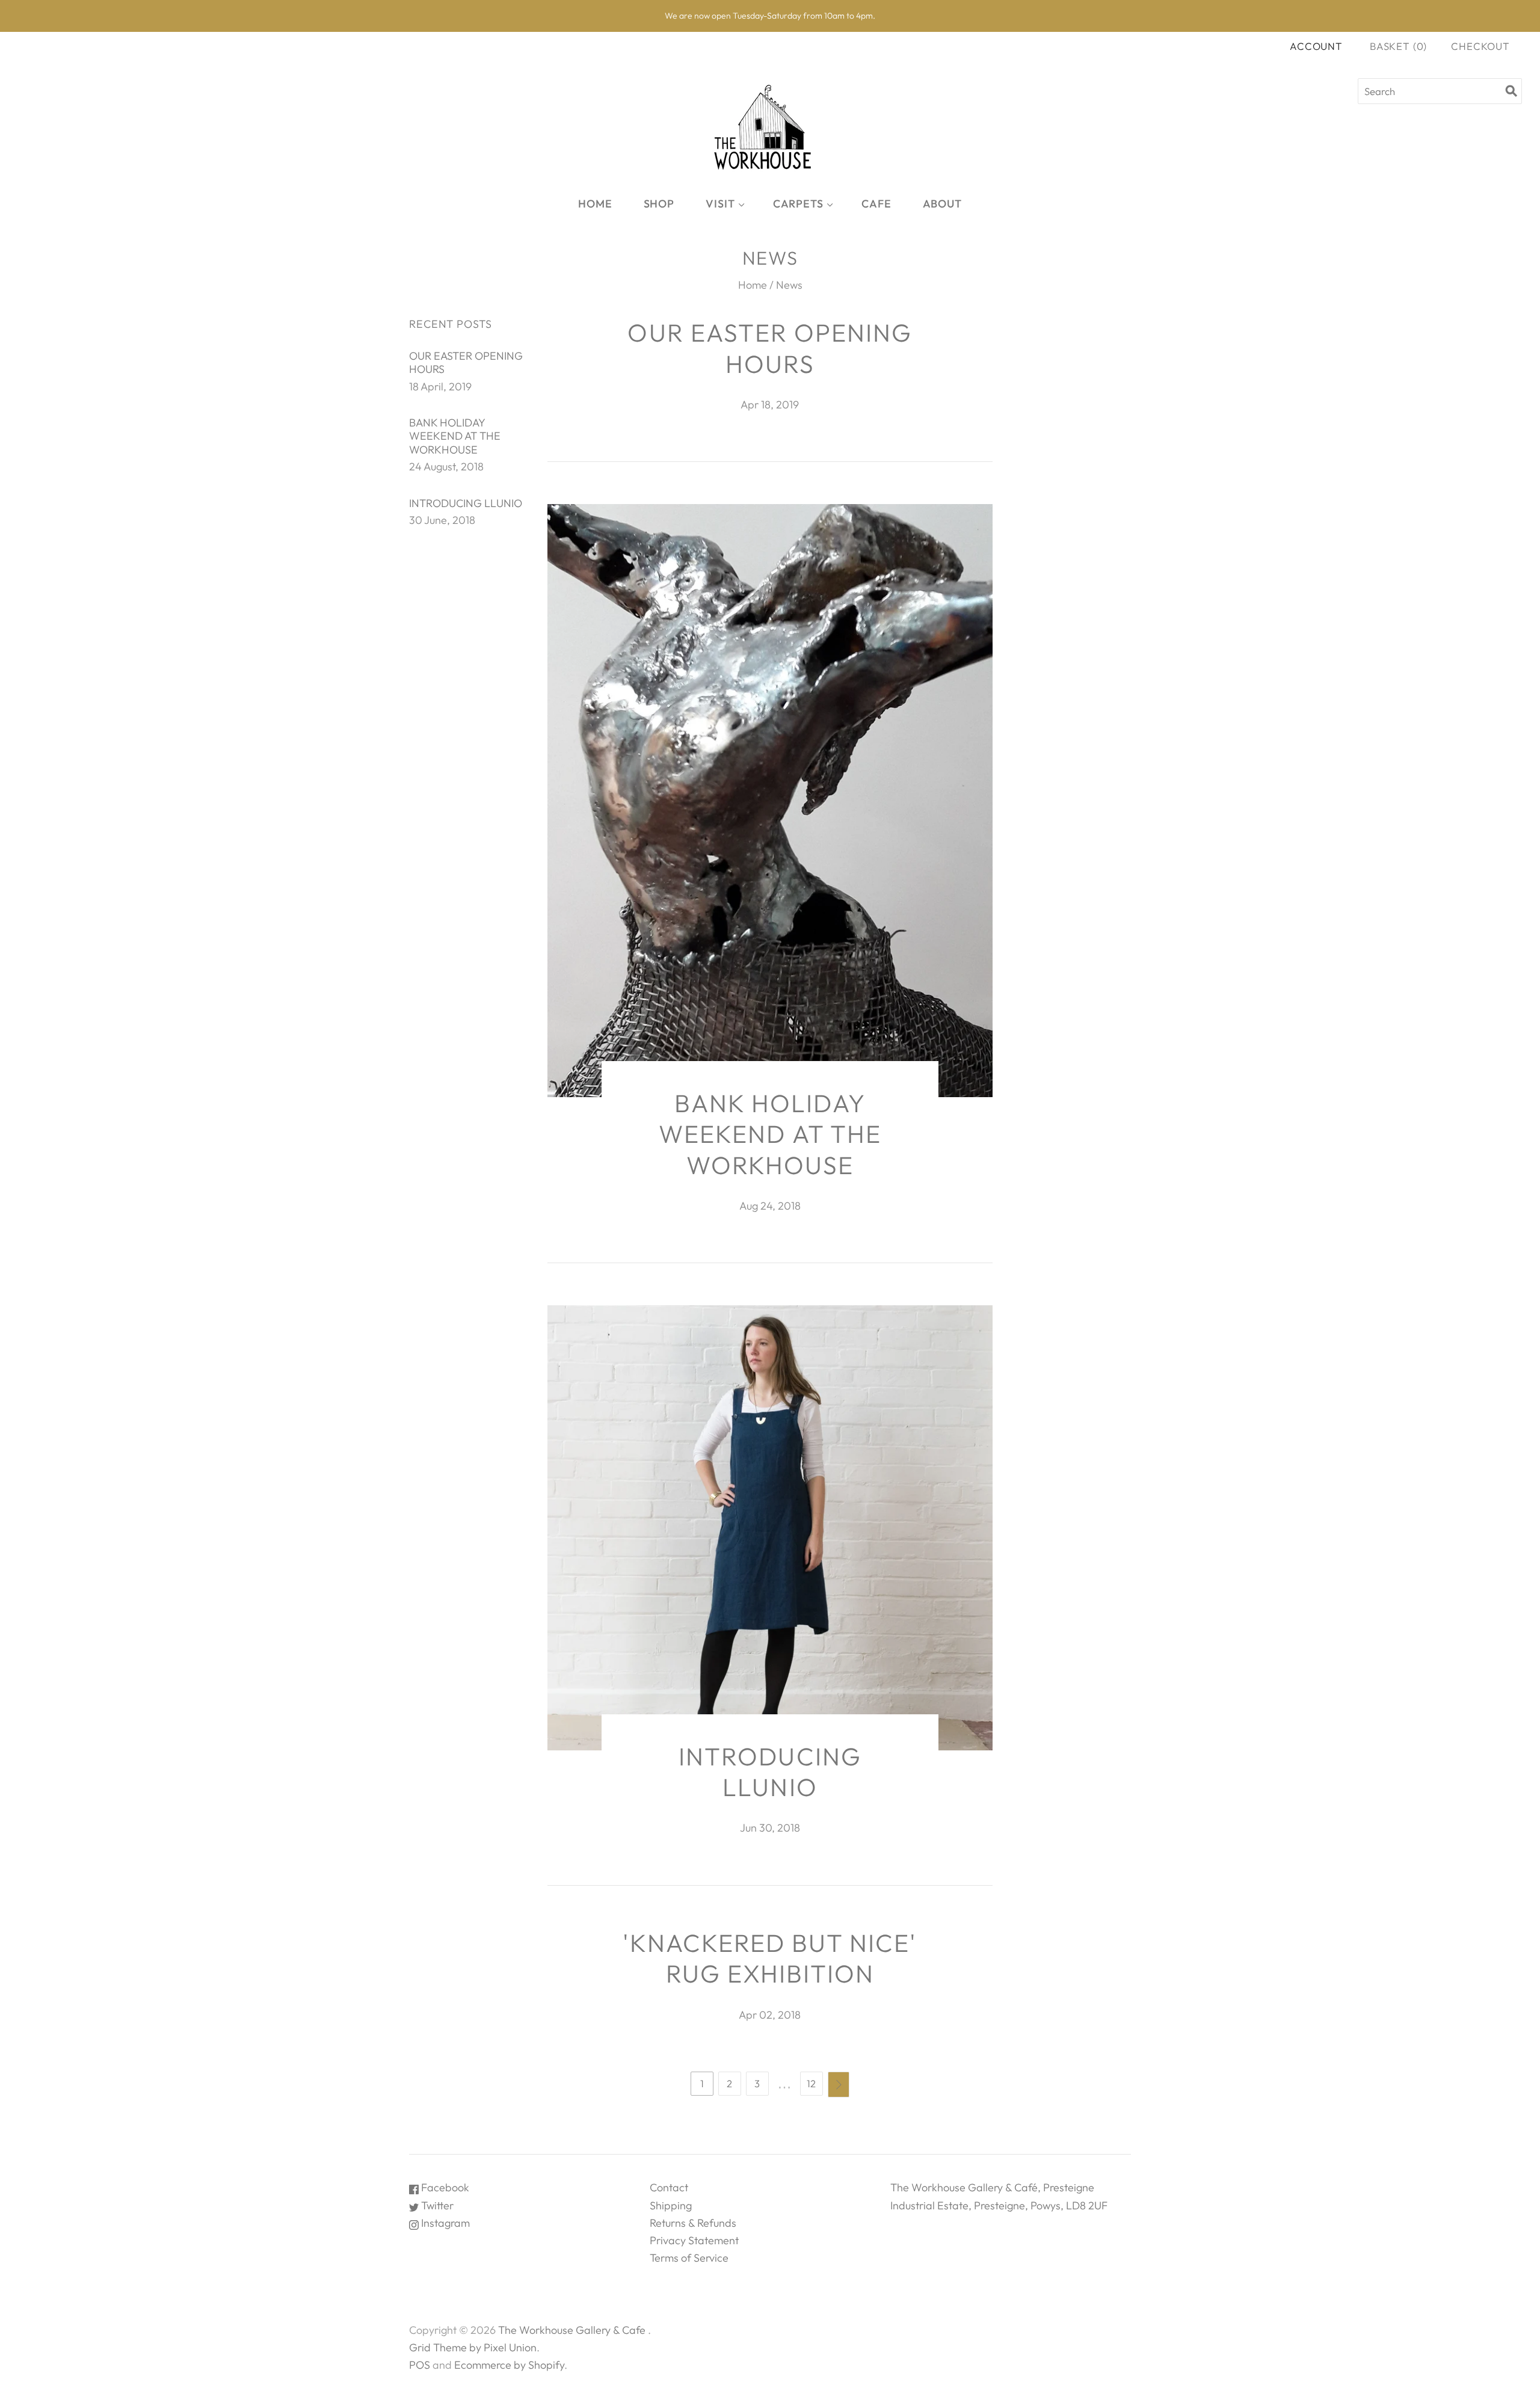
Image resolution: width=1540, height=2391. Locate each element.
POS (420, 2365)
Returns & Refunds (693, 2223)
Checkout (1480, 46)
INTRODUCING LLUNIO (466, 503)
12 (811, 2083)
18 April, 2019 (440, 386)
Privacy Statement (694, 2240)
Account (1316, 46)
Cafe (876, 204)
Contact (669, 2187)
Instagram (444, 2223)
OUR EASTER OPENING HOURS (466, 363)
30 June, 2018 (442, 520)
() (1398, 46)
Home (595, 204)
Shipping (671, 2205)
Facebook (444, 2187)
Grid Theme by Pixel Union (473, 2347)
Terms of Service (689, 2258)
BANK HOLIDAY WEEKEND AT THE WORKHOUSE (455, 436)
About (943, 204)
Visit (720, 204)
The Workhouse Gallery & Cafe (572, 2330)
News (789, 285)
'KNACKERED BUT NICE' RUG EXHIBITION (770, 1958)
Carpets (798, 204)
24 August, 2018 (446, 466)
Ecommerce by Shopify (509, 2365)
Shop (659, 204)
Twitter (436, 2205)
